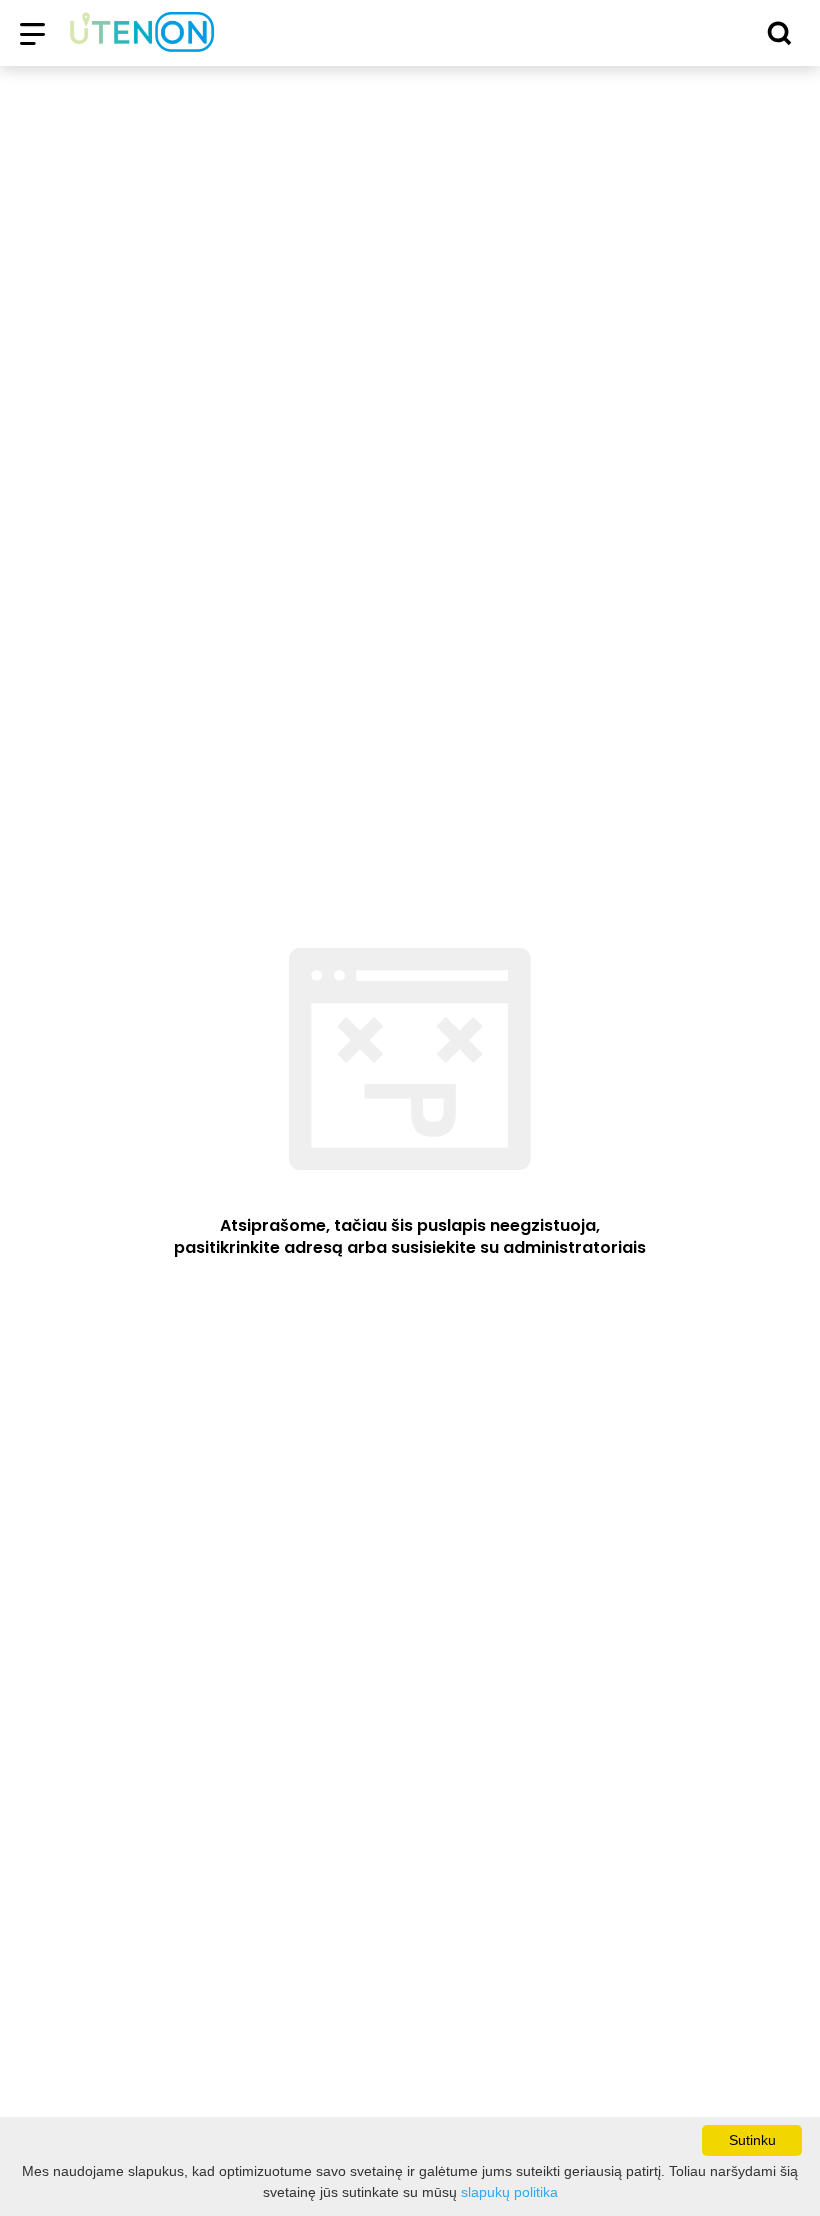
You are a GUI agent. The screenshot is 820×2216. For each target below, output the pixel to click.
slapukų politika (509, 2192)
